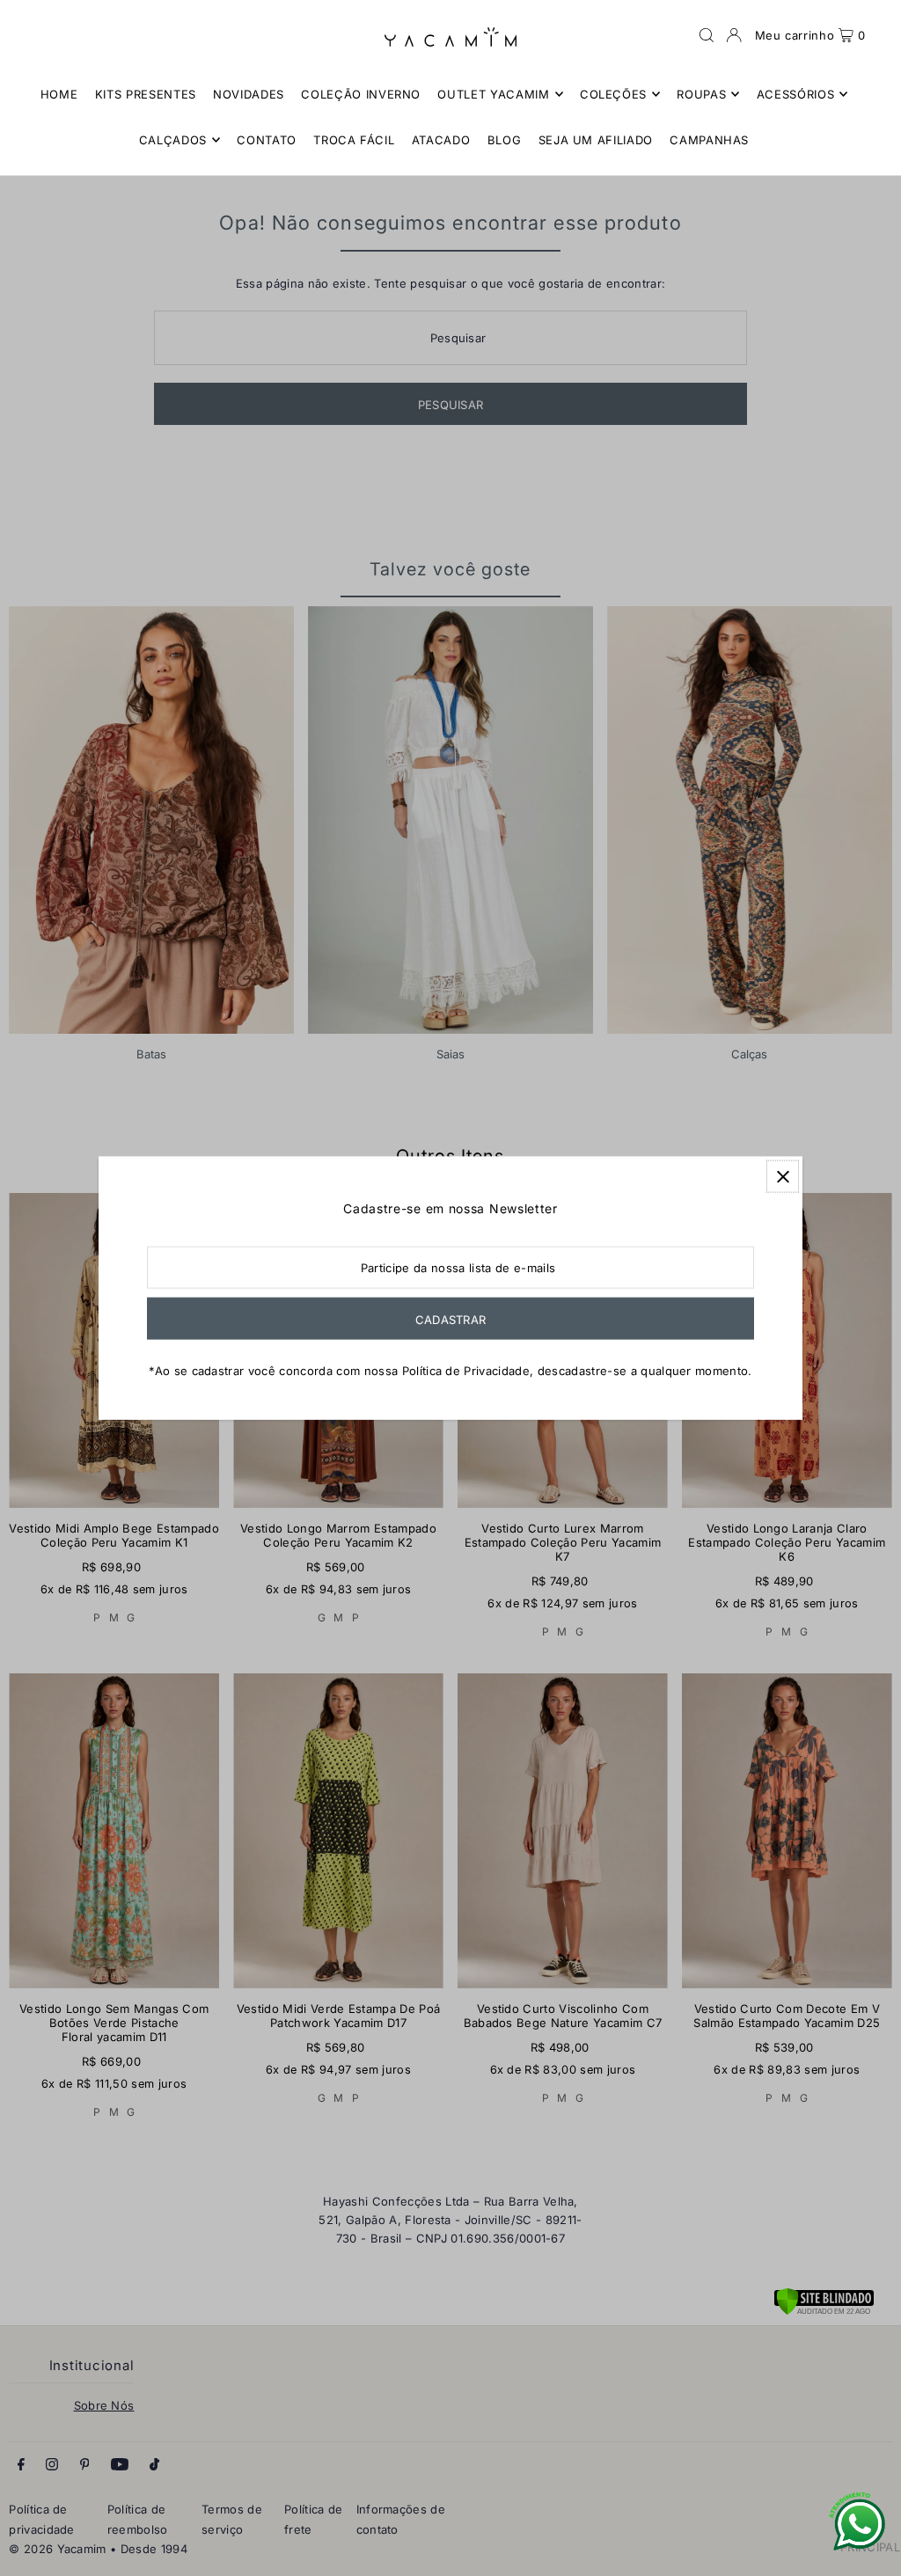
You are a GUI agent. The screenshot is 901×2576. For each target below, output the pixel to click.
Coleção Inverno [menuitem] (361, 94)
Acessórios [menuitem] (796, 94)
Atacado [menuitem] (441, 140)
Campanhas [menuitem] (709, 140)
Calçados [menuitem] (173, 140)
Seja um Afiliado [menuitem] (596, 140)
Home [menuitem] (59, 94)
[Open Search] (707, 35)
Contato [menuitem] (267, 140)
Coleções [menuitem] (613, 94)
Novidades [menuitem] (249, 94)
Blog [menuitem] (505, 140)
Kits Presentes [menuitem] (146, 94)
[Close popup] (783, 1177)
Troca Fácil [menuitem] (354, 140)
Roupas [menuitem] (701, 94)
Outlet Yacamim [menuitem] (493, 94)
